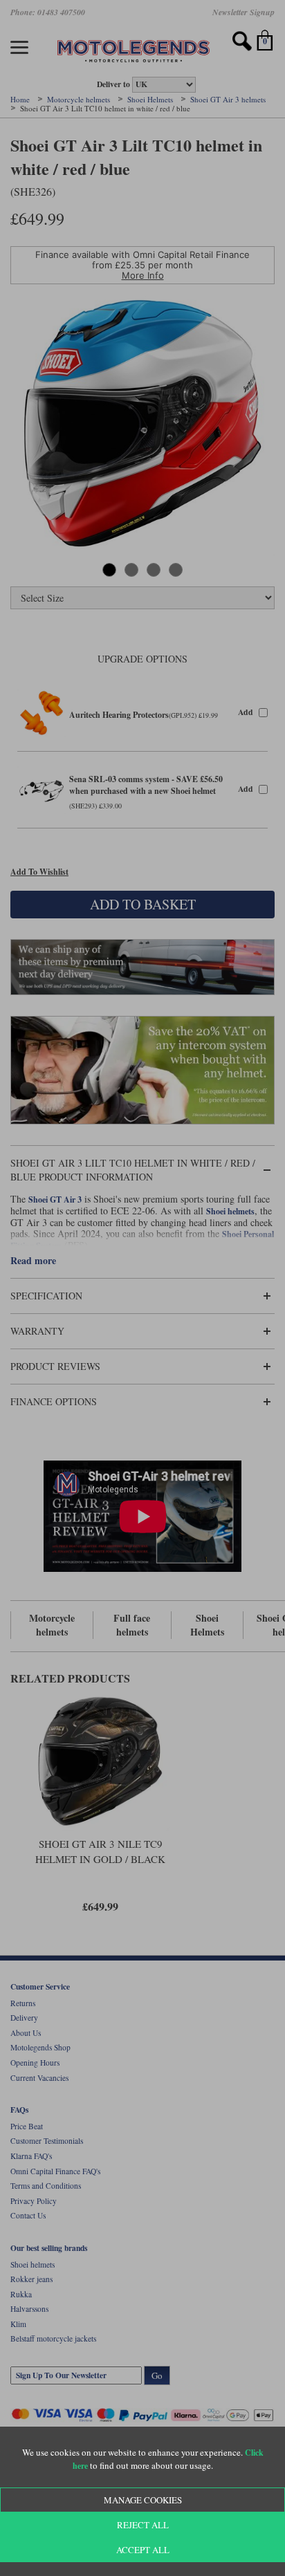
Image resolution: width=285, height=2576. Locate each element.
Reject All (143, 2525)
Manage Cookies (143, 2500)
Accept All (143, 2550)
